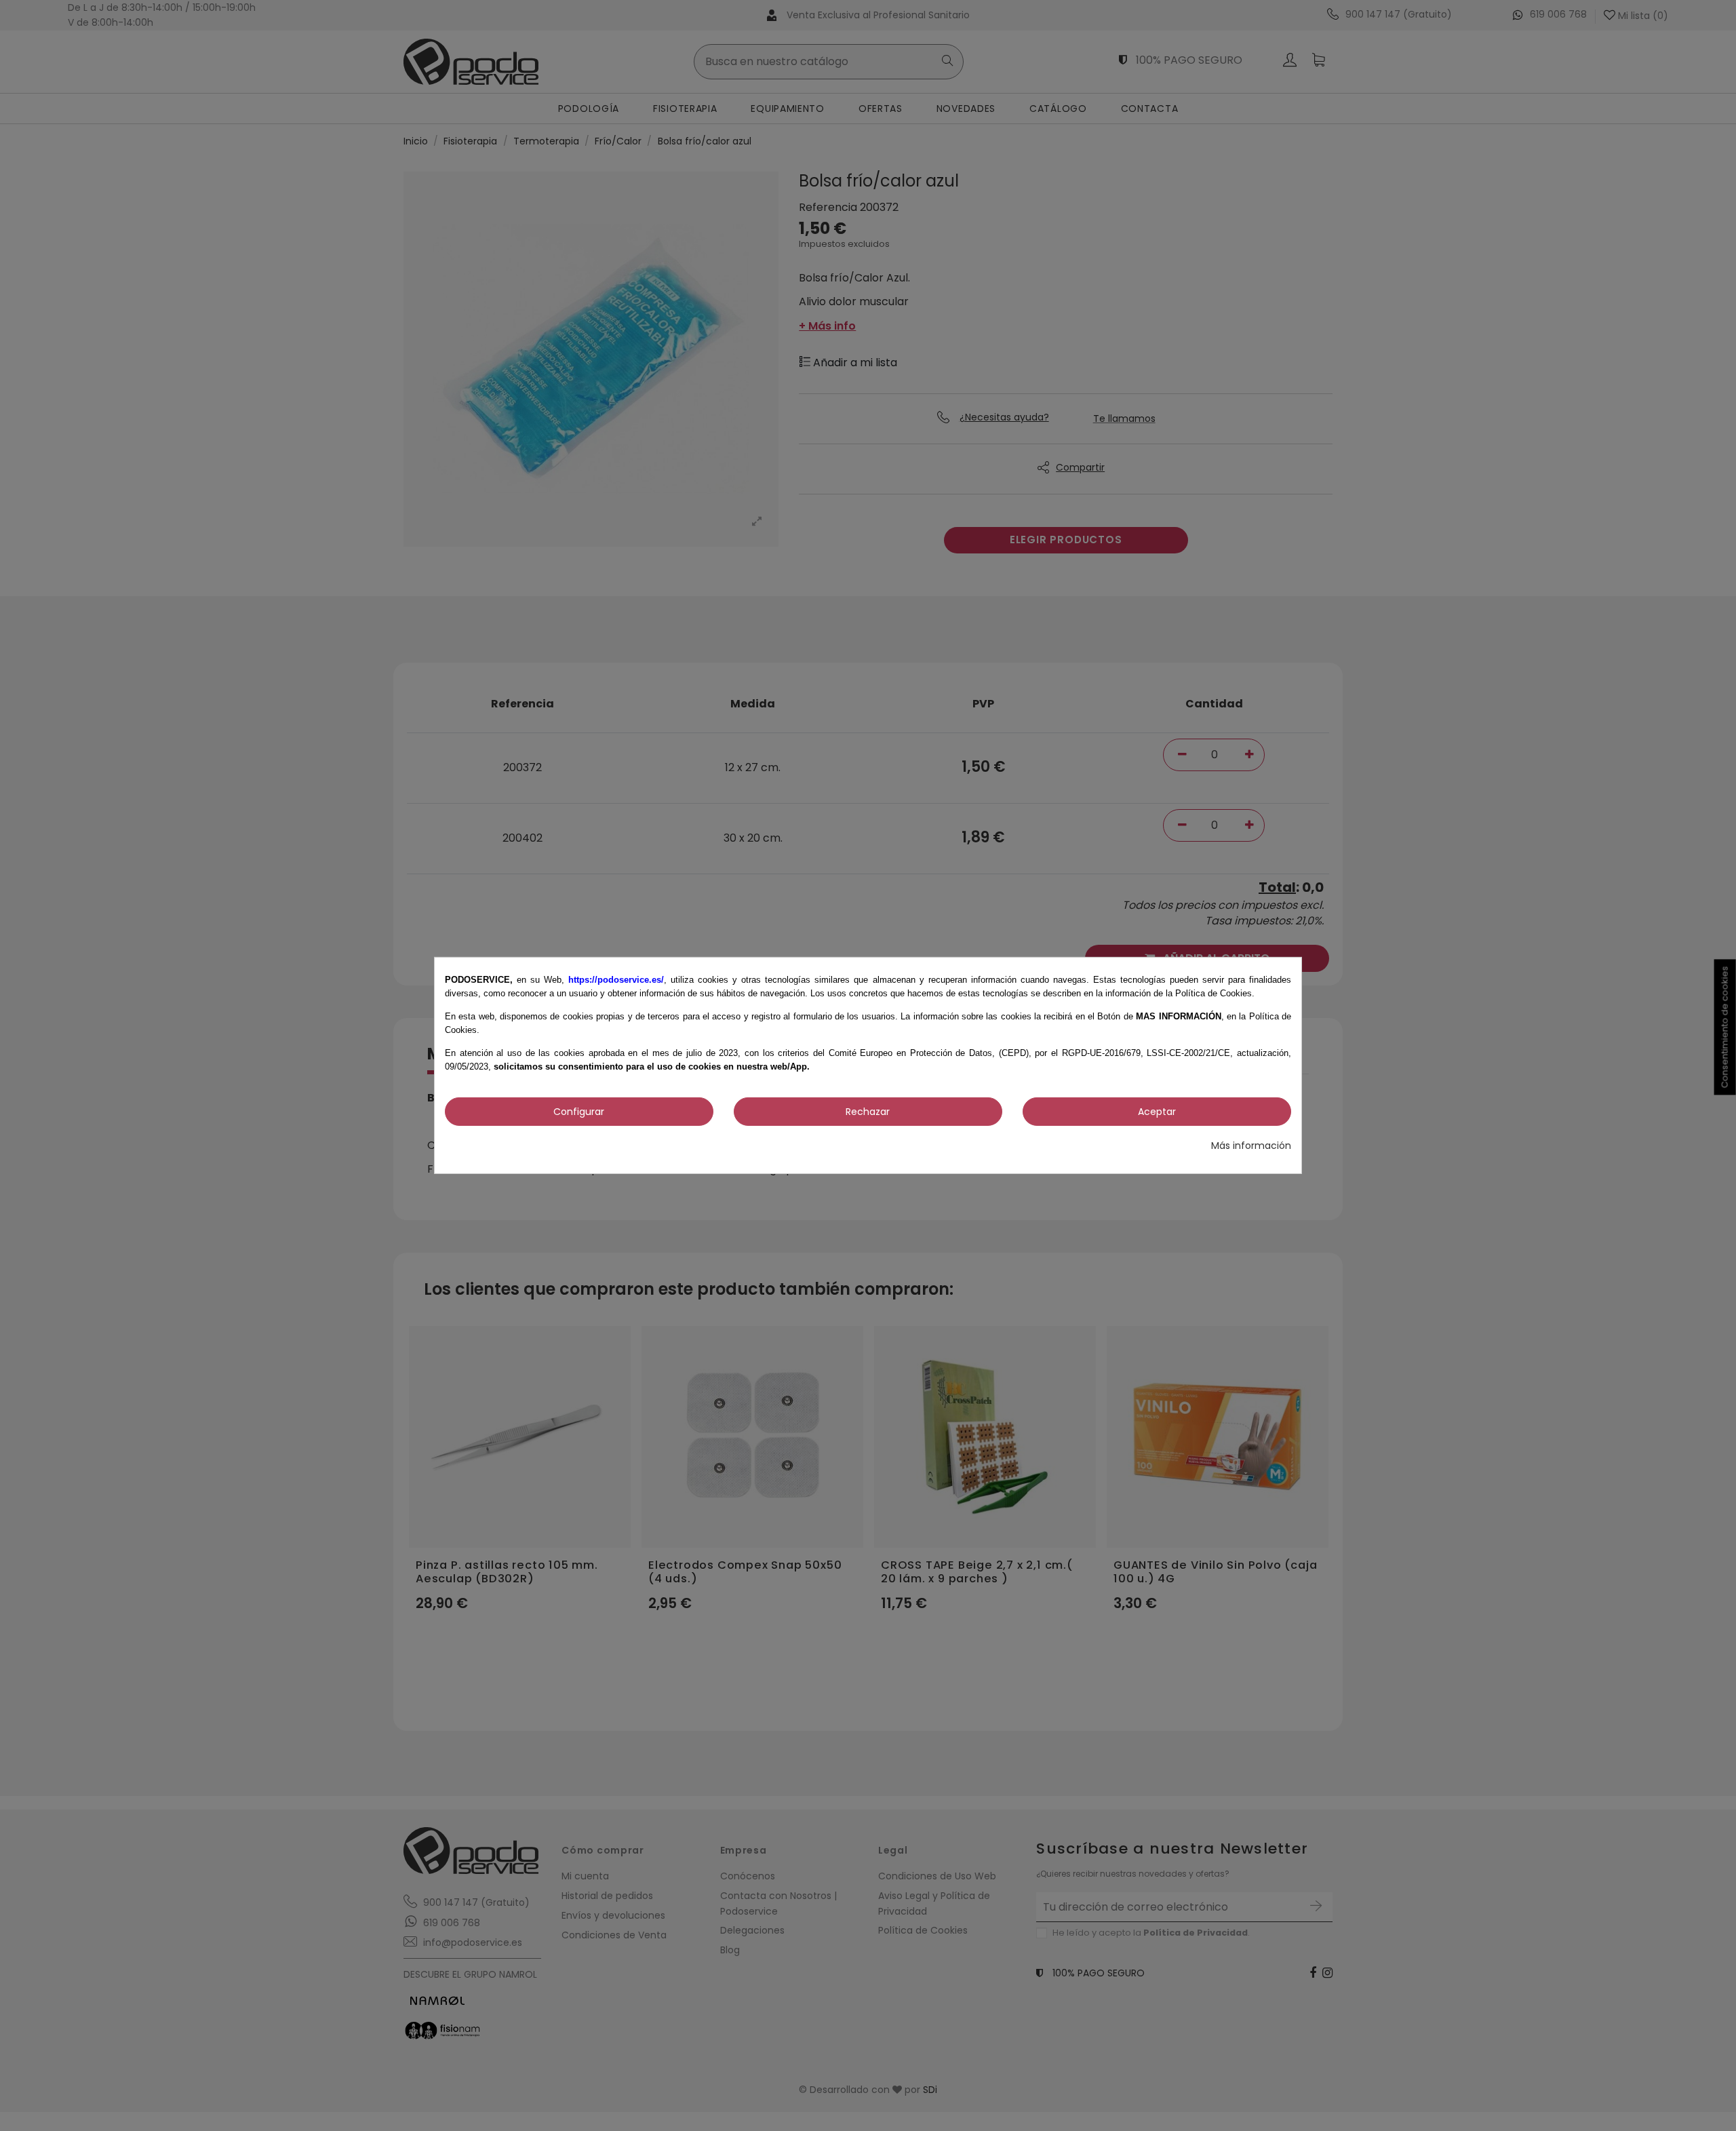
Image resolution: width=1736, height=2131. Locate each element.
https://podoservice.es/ (616, 980)
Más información (1251, 1146)
